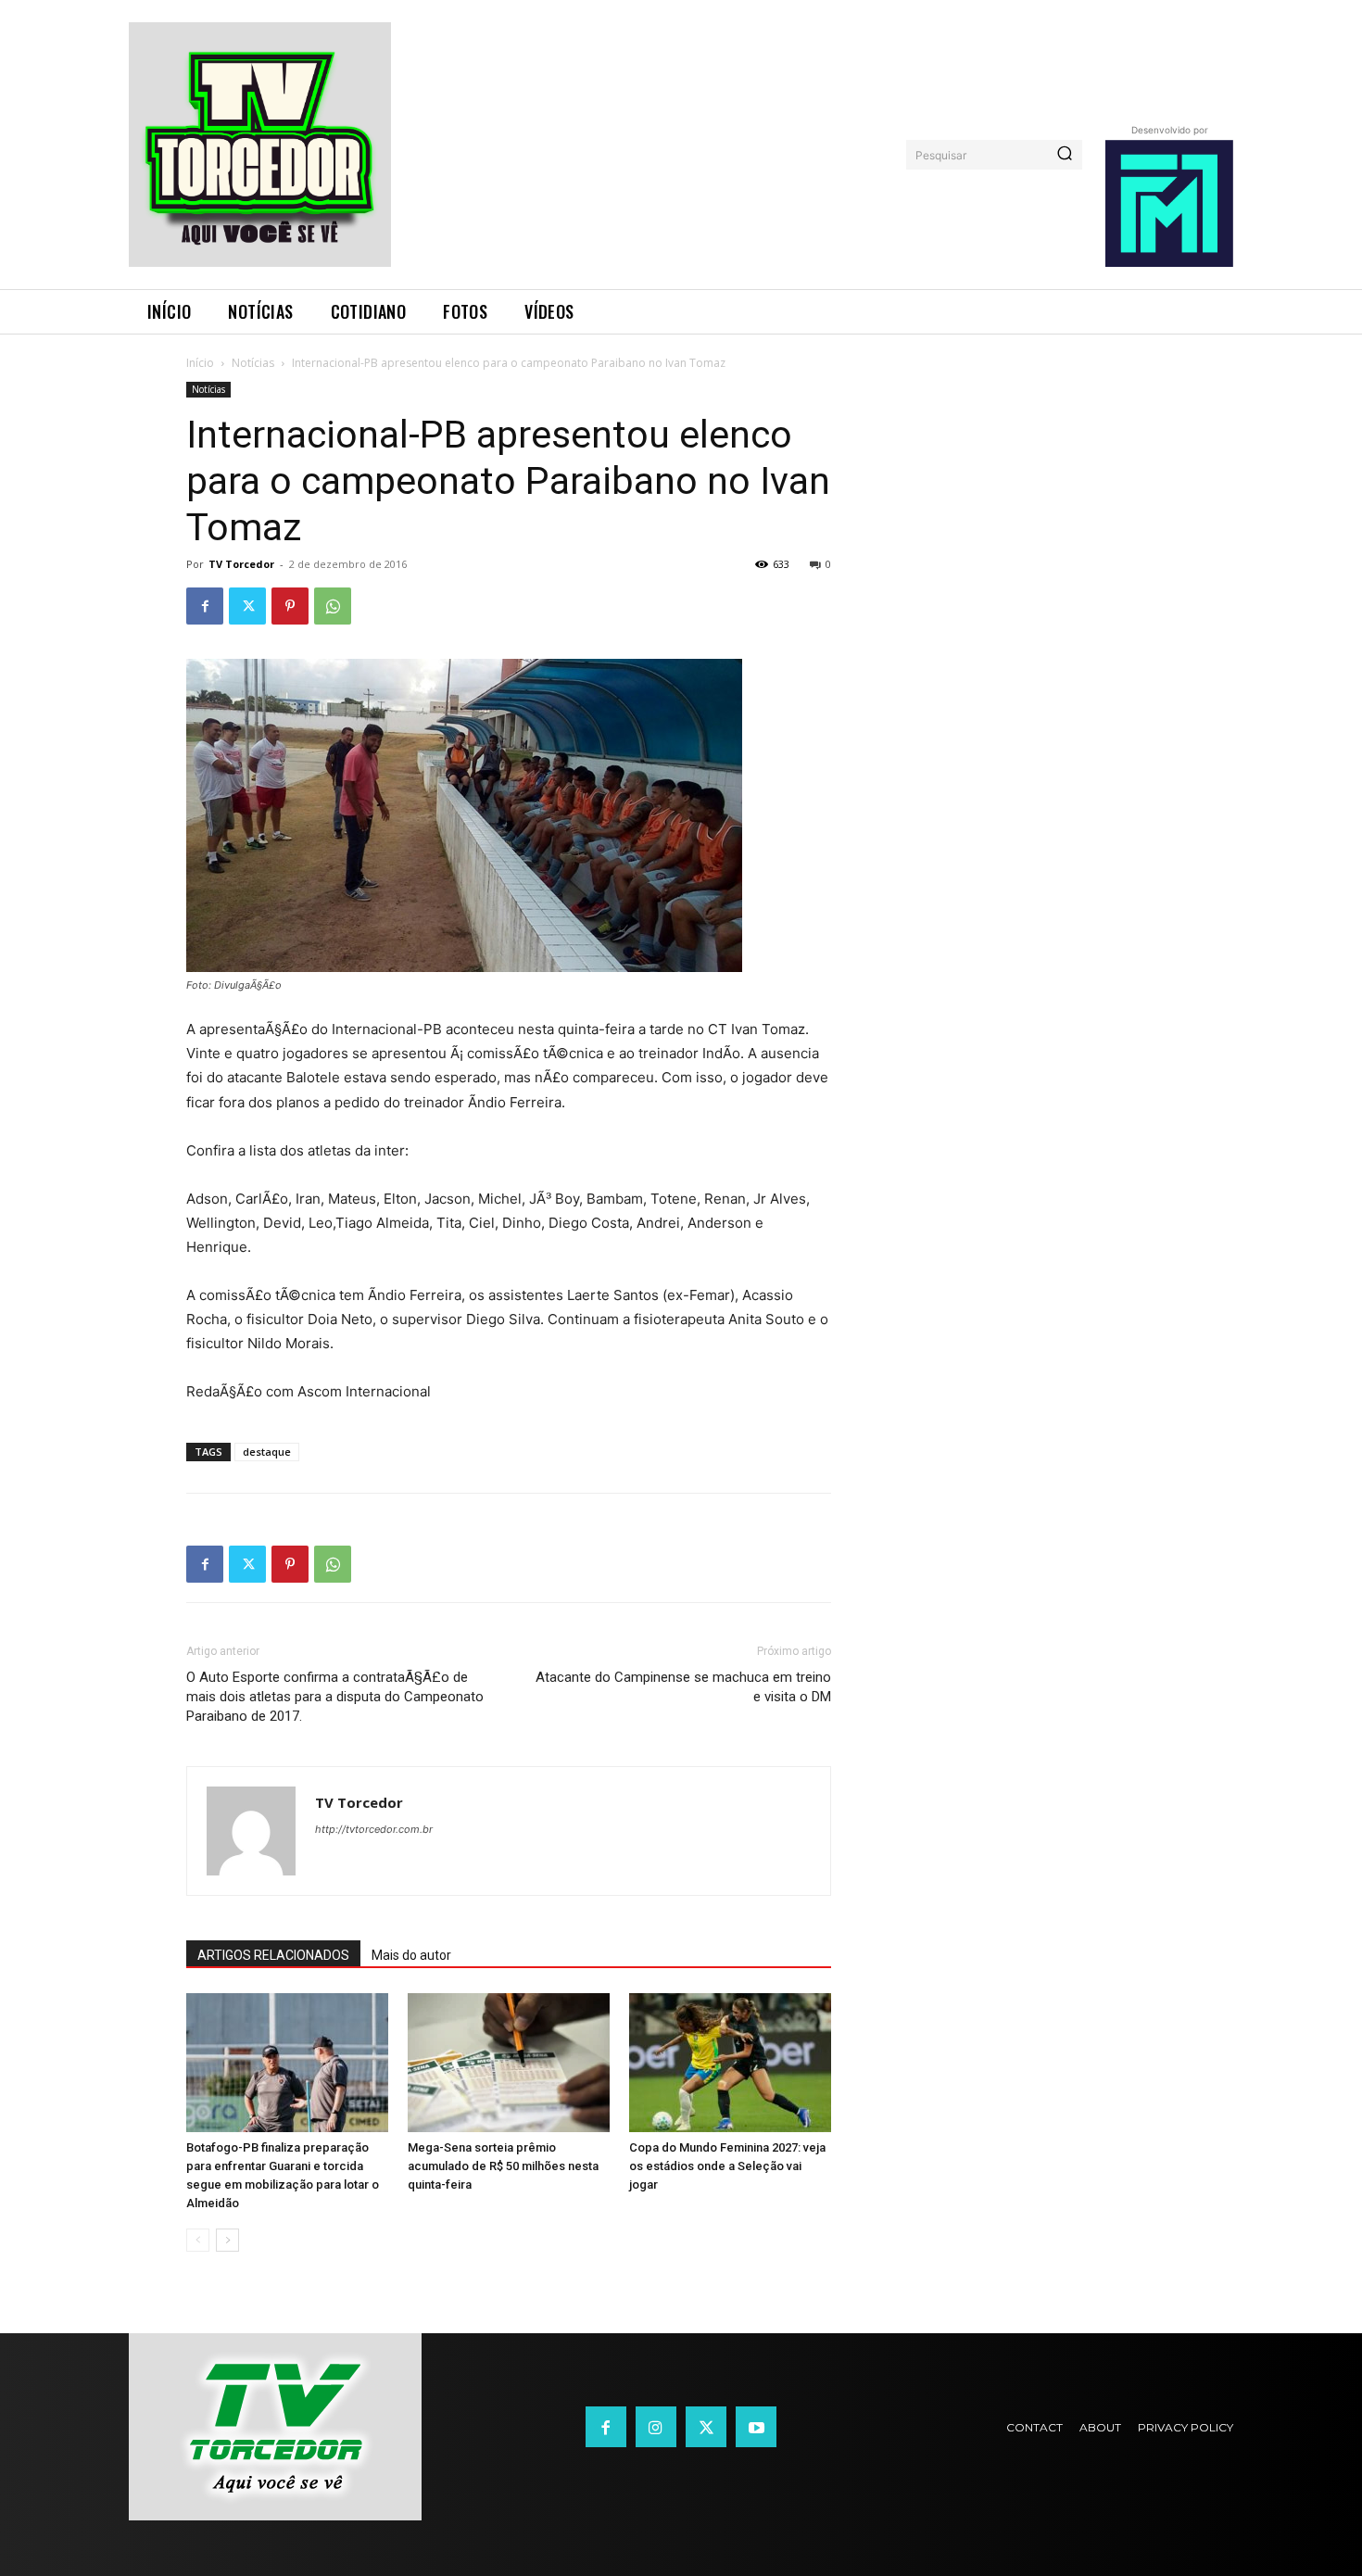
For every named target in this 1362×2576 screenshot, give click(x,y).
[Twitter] (247, 606)
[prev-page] (198, 2240)
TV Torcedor (241, 564)
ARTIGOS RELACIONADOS (273, 1955)
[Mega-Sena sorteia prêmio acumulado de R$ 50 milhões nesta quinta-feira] (509, 2063)
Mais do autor (411, 1955)
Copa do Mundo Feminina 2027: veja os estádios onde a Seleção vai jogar (727, 2166)
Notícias (253, 363)
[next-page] (227, 2240)
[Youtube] (756, 2427)
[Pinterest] (290, 606)
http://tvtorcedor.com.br (374, 1829)
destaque (267, 1452)
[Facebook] (205, 606)
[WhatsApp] (333, 606)
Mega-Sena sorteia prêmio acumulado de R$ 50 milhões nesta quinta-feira (503, 2166)
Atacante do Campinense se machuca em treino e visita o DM (683, 1687)
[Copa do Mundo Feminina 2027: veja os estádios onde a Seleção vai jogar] (730, 2063)
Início (200, 363)
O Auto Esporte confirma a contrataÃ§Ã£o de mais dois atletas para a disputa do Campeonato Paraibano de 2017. (335, 1697)
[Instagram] (656, 2427)
